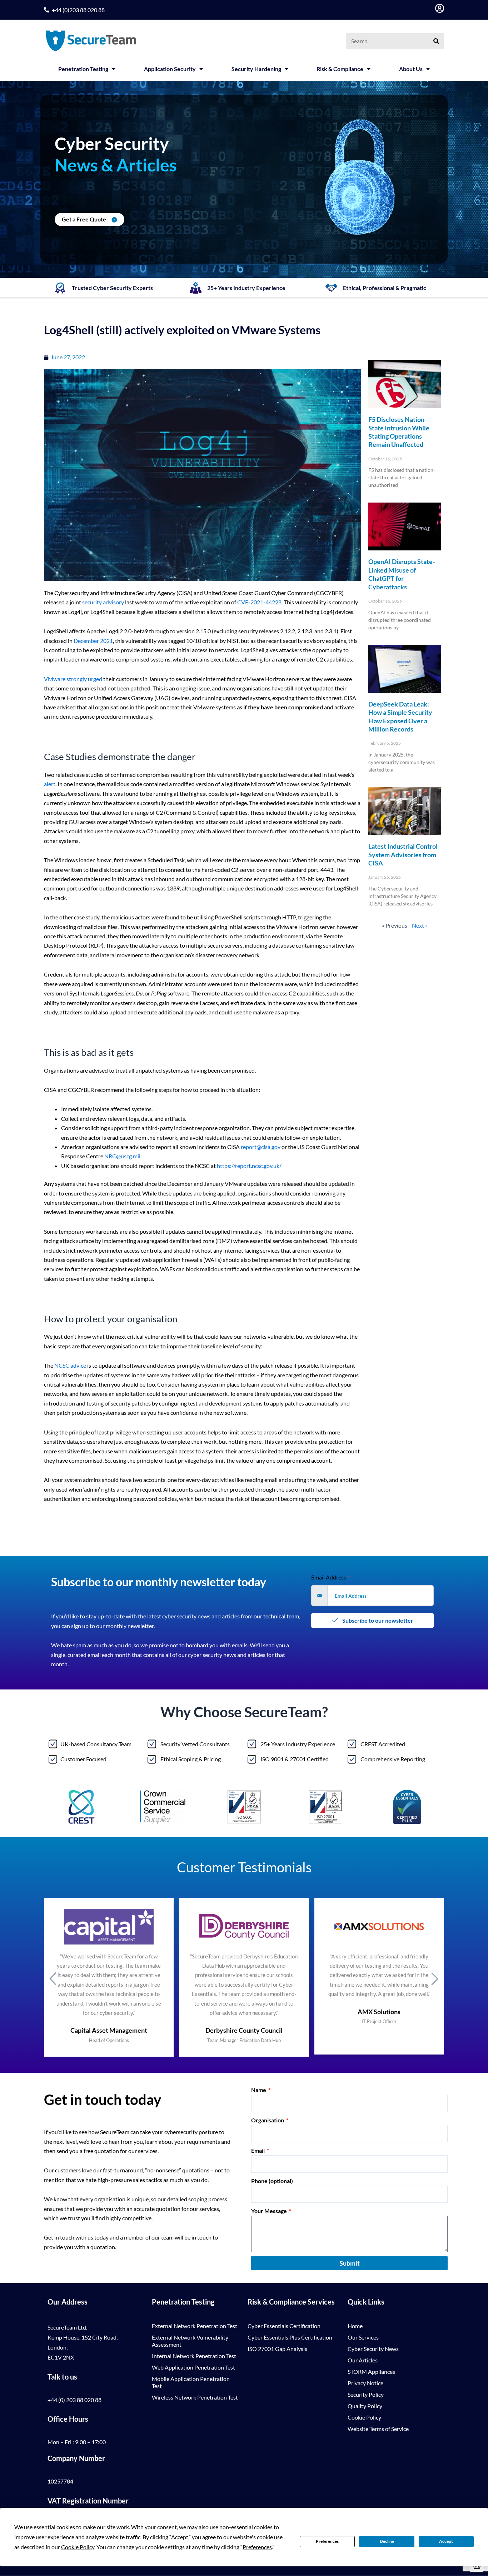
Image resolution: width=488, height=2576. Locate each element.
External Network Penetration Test (195, 2326)
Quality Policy (365, 2406)
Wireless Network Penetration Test (195, 2397)
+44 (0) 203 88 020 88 (74, 2400)
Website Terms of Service (378, 2429)
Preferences (327, 2541)
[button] (53, 1978)
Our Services (363, 2337)
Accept (446, 2541)
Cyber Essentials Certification (284, 2326)
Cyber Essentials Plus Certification (290, 2337)
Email (258, 2150)
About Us (411, 69)
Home (355, 2326)
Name (259, 2090)
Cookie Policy (364, 2417)
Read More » (380, 497)
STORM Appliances (371, 2372)
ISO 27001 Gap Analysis (277, 2349)
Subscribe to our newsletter (377, 1620)
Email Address (330, 1577)
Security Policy (366, 2394)
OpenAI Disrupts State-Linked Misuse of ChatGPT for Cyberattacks (402, 574)
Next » (420, 925)
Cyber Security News (373, 2349)
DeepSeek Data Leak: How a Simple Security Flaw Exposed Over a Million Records (400, 717)
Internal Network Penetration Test (194, 2356)
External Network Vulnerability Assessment (190, 2341)
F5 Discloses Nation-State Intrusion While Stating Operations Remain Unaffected (399, 432)
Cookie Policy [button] (78, 2547)
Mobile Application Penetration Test (191, 2382)
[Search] (436, 41)
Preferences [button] (257, 2547)
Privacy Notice (365, 2383)
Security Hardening (256, 69)
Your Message (270, 2211)
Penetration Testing (83, 69)
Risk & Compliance (340, 69)
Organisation (268, 2120)
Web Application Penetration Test (193, 2367)
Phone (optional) (272, 2181)
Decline (387, 2541)
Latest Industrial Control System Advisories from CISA (403, 855)
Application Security (170, 69)
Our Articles (363, 2360)
